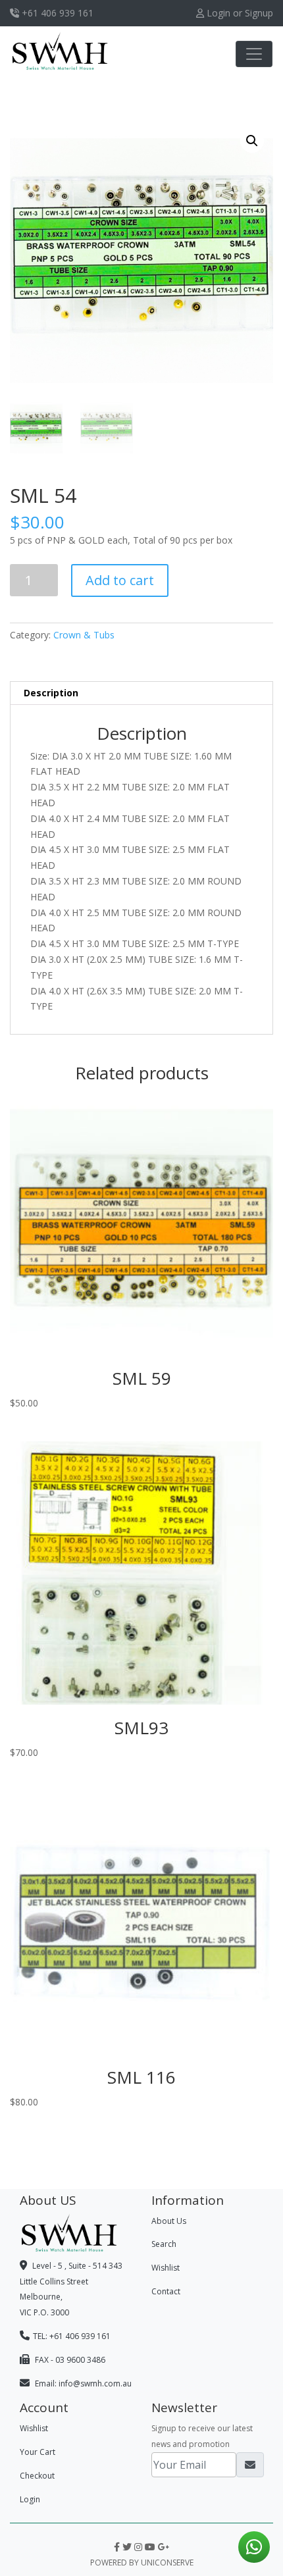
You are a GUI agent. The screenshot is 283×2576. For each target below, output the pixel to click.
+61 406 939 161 (56, 13)
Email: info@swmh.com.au (82, 2383)
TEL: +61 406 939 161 (72, 2336)
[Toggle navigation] (254, 54)
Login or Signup (239, 13)
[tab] (141, 693)
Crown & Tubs (84, 635)
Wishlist (166, 2268)
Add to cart (120, 580)
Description (51, 693)
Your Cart (38, 2452)
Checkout (37, 2476)
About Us (169, 2221)
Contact (166, 2291)
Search (164, 2244)
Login (30, 2499)
